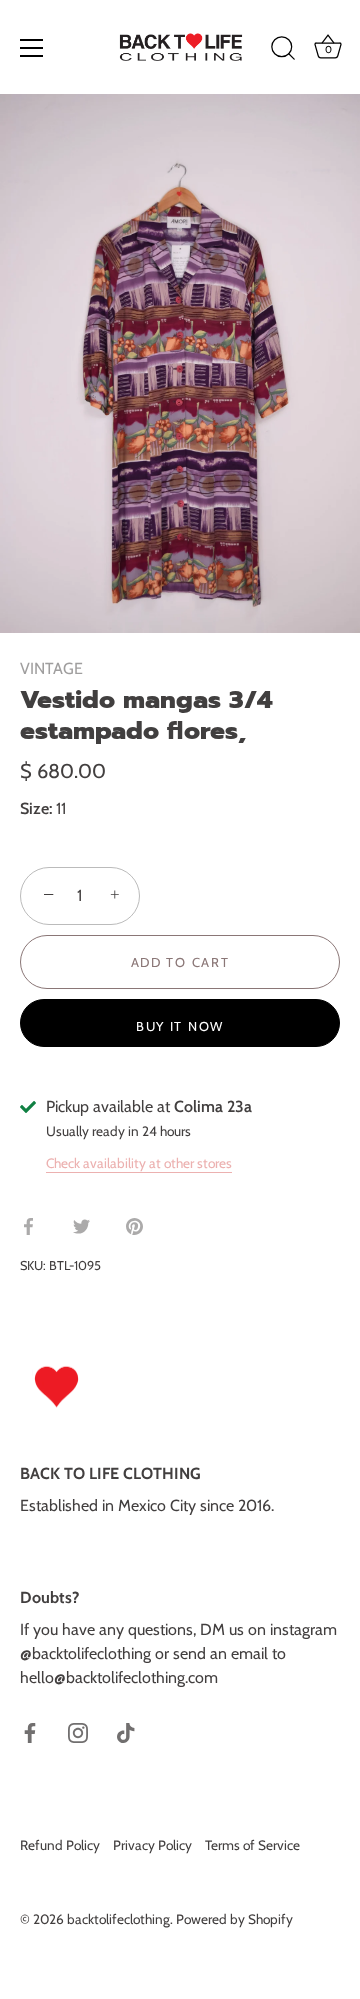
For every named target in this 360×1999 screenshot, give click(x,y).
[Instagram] (78, 1731)
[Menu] (32, 48)
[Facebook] (30, 1731)
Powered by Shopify (234, 1919)
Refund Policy (60, 1845)
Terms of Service (252, 1845)
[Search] (283, 51)
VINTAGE (51, 668)
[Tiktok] (126, 1731)
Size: (36, 808)
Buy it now (180, 1026)
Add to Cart (180, 962)
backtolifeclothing (118, 1919)
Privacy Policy (152, 1845)
